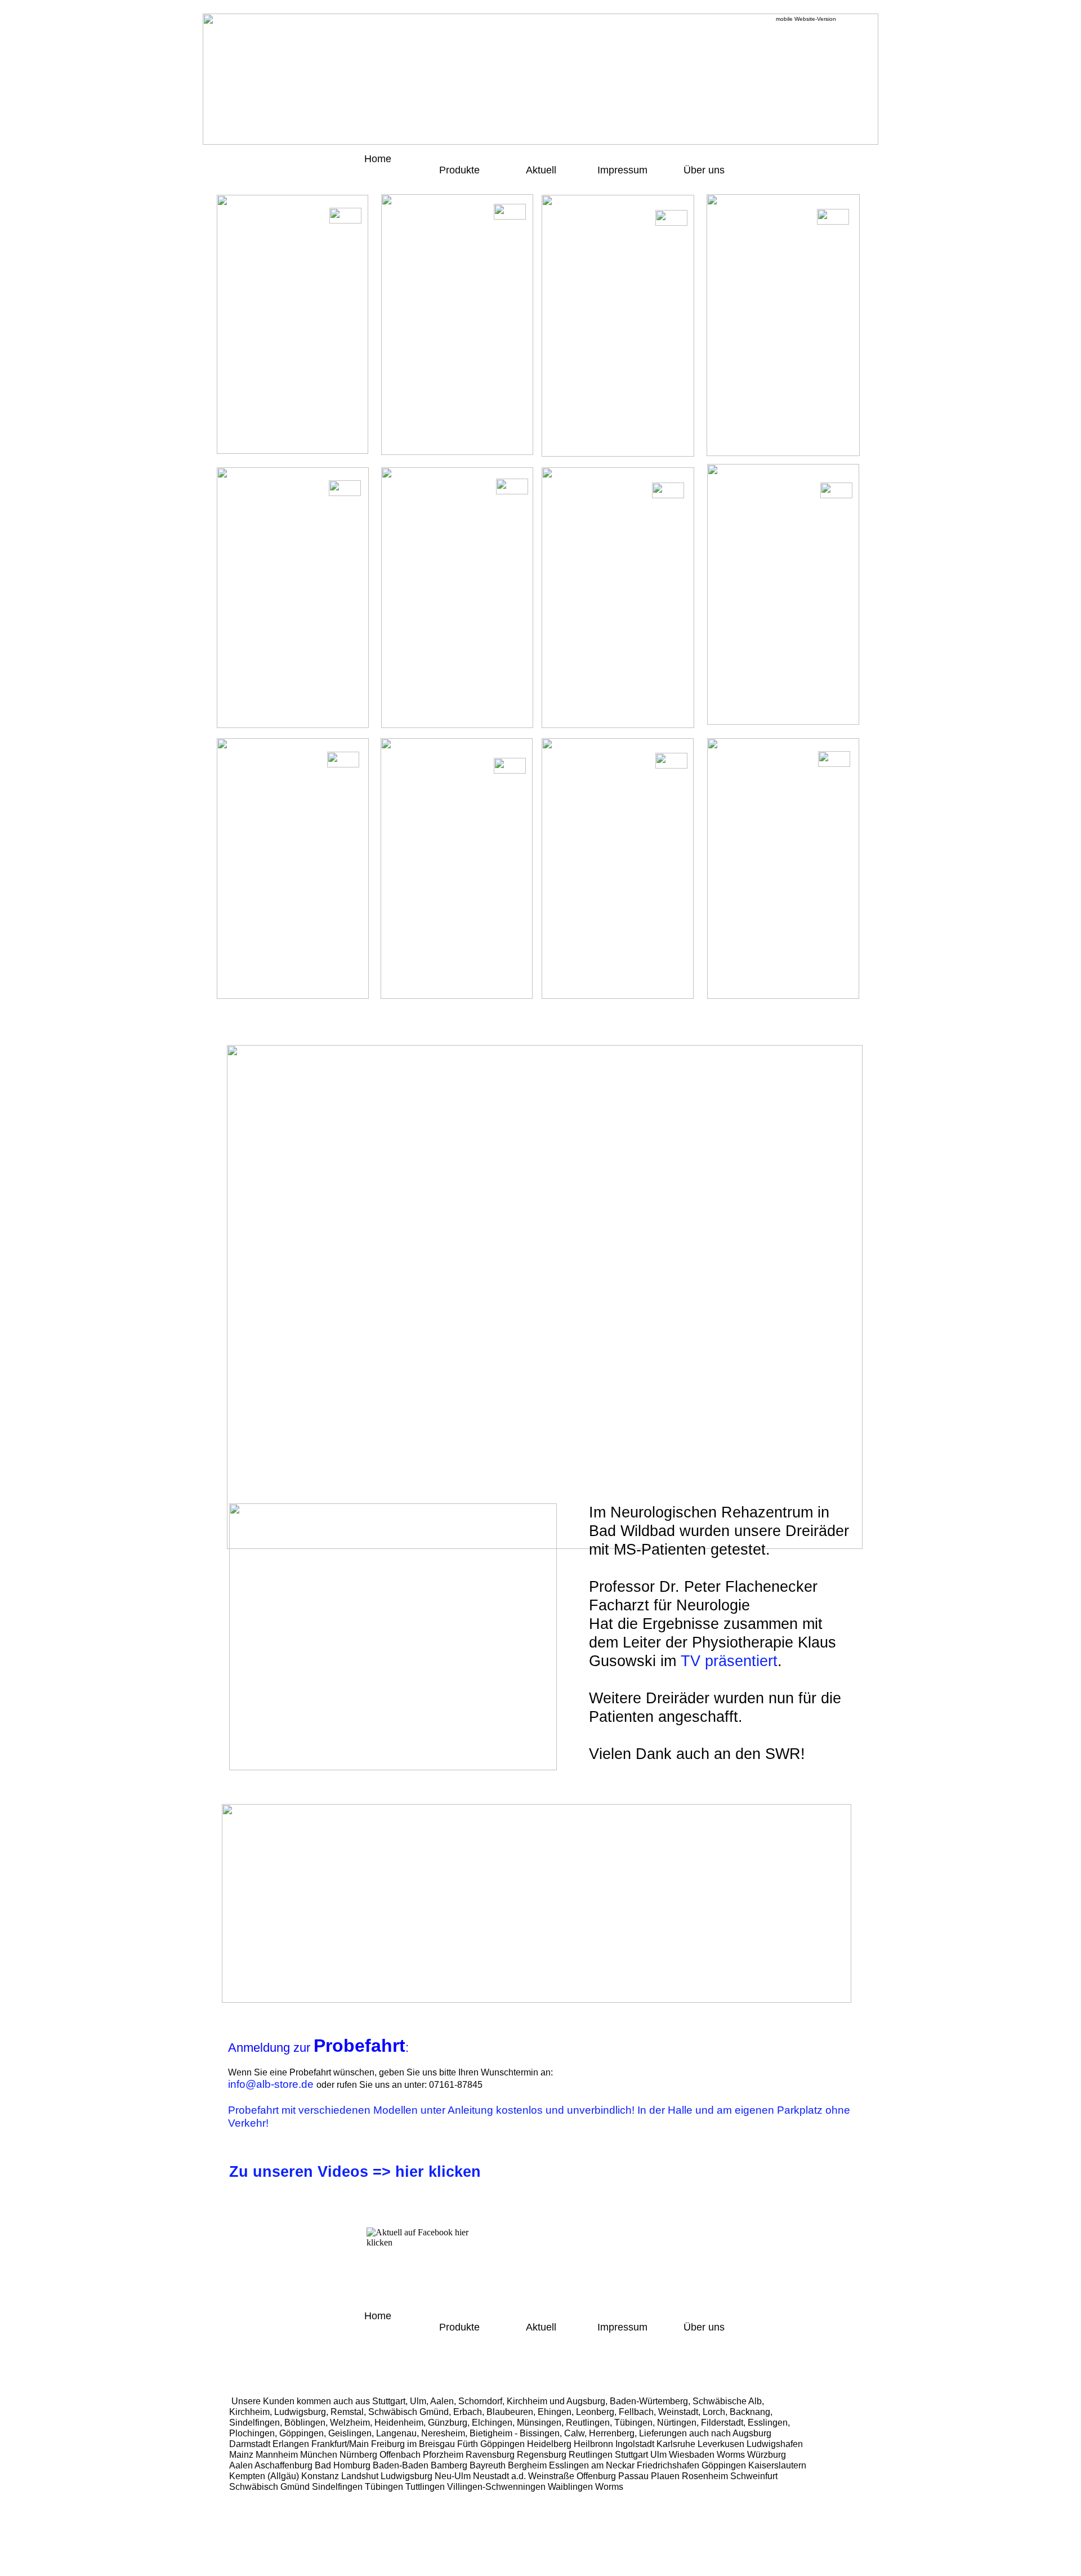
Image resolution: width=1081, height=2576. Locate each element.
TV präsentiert (729, 1661)
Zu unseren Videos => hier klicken (355, 2172)
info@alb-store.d (268, 2084)
